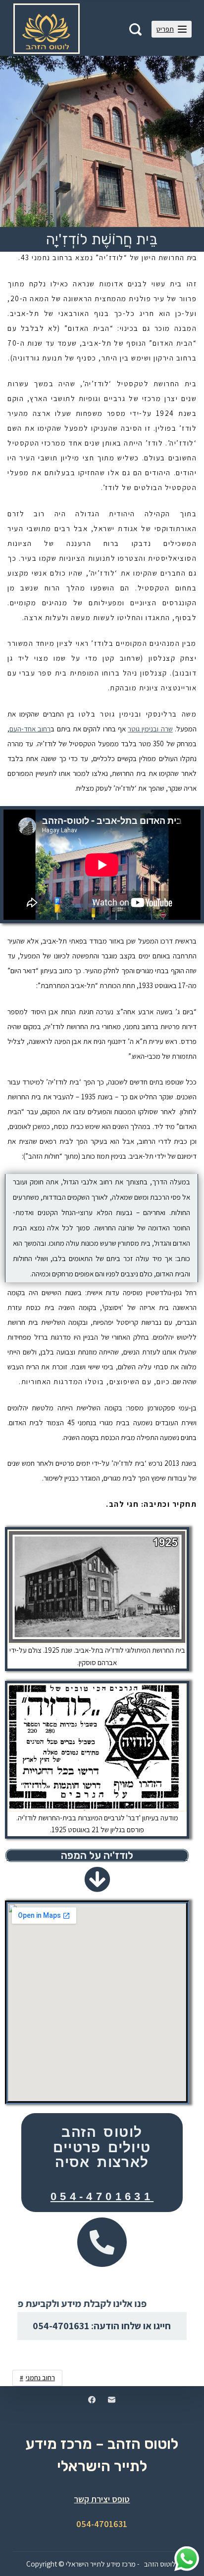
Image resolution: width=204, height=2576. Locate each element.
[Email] (112, 2400)
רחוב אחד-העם (30, 729)
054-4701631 (102, 2196)
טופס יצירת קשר (102, 2499)
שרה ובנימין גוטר (150, 729)
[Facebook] (92, 2400)
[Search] (135, 29)
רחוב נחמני (40, 2378)
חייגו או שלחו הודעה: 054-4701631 (102, 2326)
